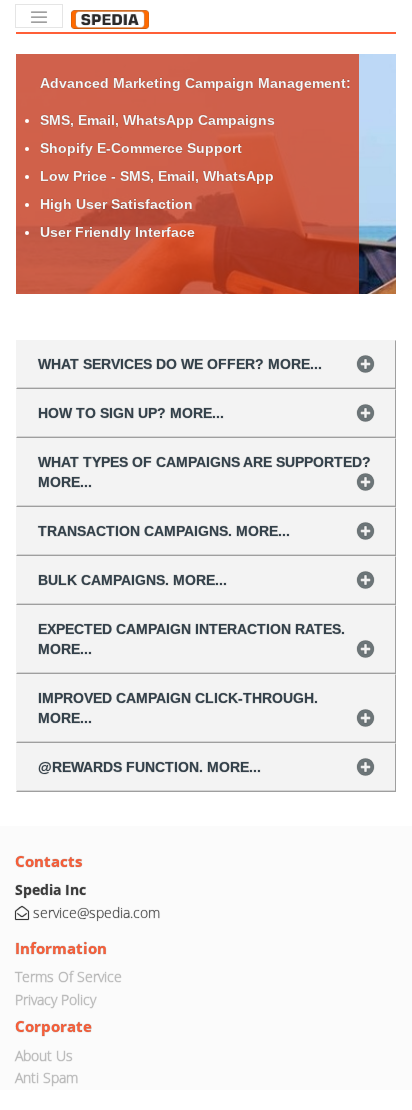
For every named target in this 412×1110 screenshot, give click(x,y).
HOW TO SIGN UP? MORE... (131, 413)
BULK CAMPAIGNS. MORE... (132, 580)
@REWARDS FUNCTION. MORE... (149, 767)
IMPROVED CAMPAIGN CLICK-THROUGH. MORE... (178, 708)
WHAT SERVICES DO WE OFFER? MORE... (180, 364)
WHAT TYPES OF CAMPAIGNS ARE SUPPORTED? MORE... (204, 472)
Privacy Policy (55, 999)
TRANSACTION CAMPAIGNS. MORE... (164, 531)
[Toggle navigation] (39, 16)
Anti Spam (46, 1077)
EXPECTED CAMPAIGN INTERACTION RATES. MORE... (191, 639)
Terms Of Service (68, 976)
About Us (44, 1055)
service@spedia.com (96, 912)
